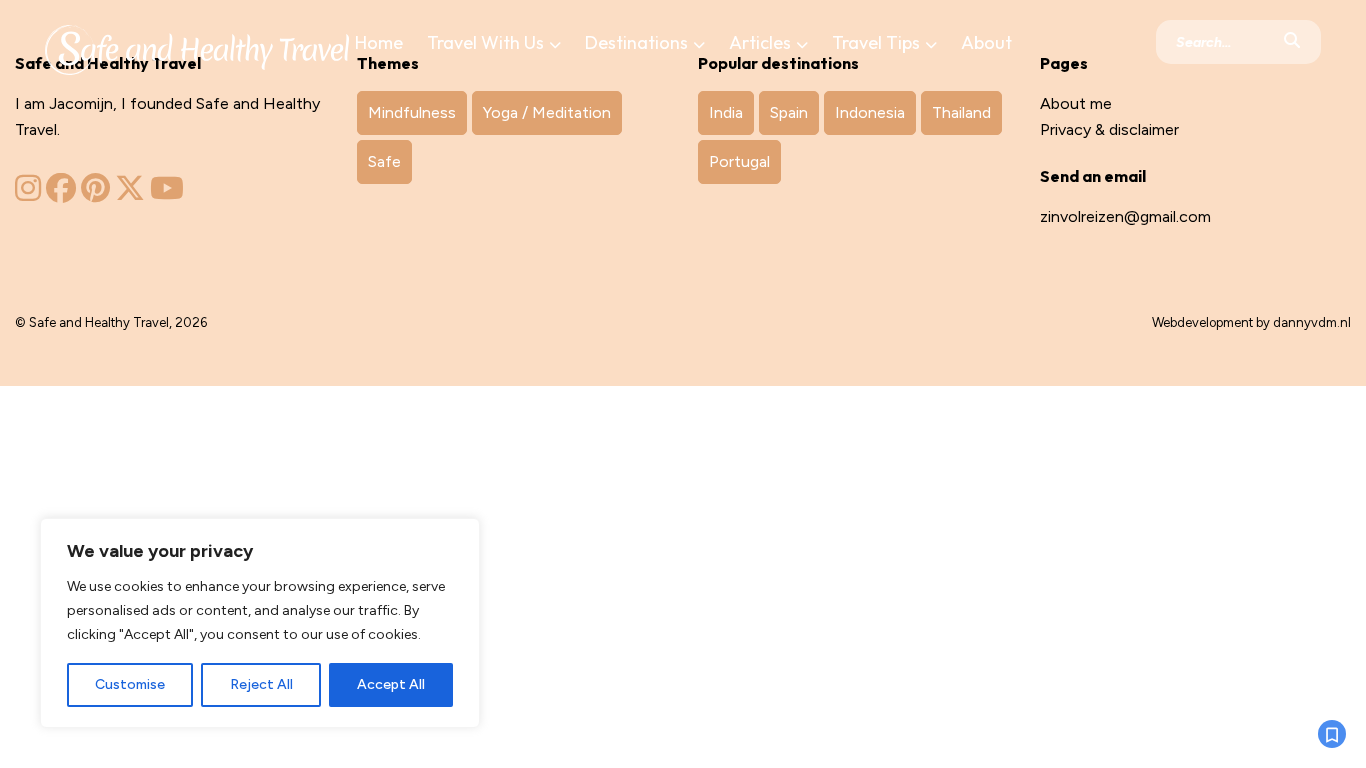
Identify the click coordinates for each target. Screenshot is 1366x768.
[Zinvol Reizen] (197, 46)
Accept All (391, 684)
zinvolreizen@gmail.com (1125, 216)
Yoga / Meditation (547, 112)
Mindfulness (412, 112)
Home (379, 42)
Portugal (739, 161)
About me (1076, 103)
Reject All (261, 684)
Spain (789, 112)
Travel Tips (876, 42)
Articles (760, 42)
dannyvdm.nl (1312, 322)
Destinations (636, 42)
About (986, 42)
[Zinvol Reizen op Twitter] (130, 193)
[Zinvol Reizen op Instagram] (28, 193)
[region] (260, 623)
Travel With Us (485, 42)
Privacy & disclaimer (1109, 129)
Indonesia (870, 112)
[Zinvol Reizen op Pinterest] (95, 193)
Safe (384, 161)
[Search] (1292, 42)
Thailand (961, 112)
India (726, 112)
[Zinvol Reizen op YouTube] (167, 193)
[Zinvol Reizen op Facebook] (61, 193)
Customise (130, 684)
